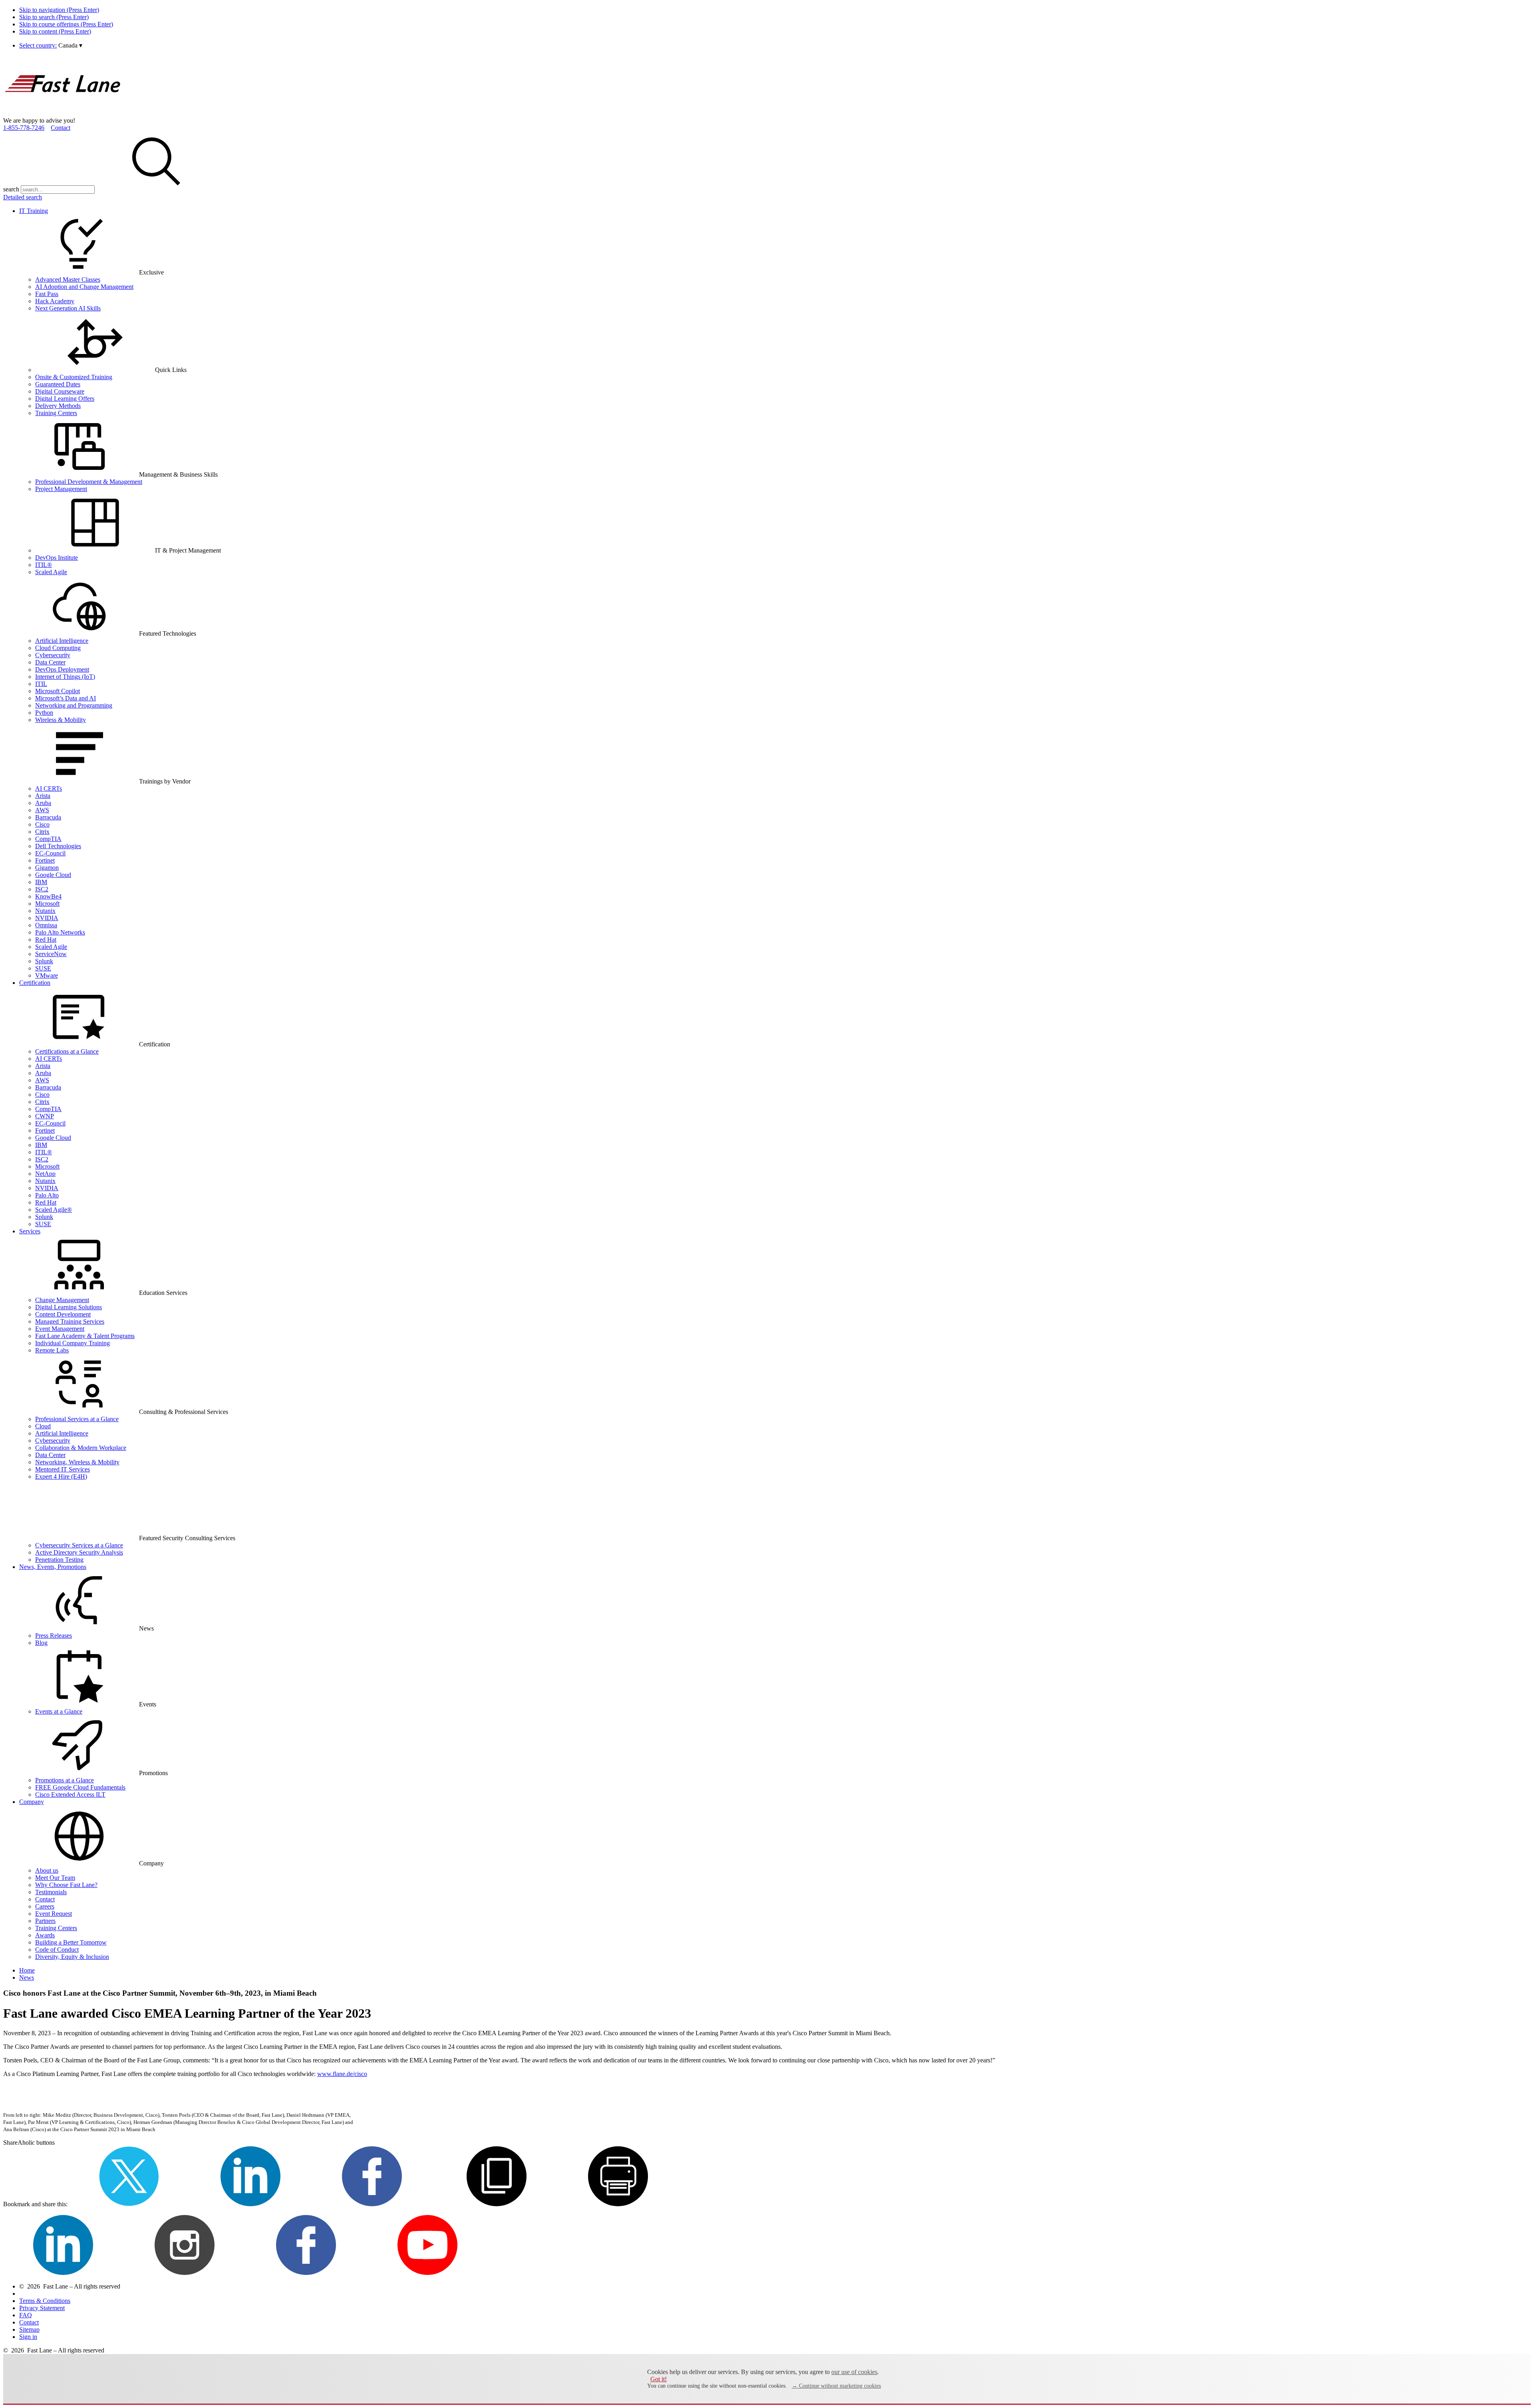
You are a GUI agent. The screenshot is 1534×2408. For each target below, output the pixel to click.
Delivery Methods (58, 406)
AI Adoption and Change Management (84, 287)
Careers (45, 1906)
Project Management (61, 489)
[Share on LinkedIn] (250, 2204)
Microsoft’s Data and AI (66, 698)
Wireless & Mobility (61, 720)
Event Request (54, 1914)
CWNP (45, 1116)
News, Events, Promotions (53, 1567)
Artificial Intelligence (62, 641)
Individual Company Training (73, 1343)
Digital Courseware (60, 391)
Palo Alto (47, 1195)
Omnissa (46, 925)
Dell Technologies (58, 846)
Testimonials (51, 1892)
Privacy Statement (42, 2308)
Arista (43, 796)
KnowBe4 (48, 896)
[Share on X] (129, 2204)
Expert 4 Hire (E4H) (61, 1476)
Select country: (38, 45)
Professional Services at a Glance (77, 1419)
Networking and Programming (74, 705)
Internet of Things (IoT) (65, 677)
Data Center (50, 662)
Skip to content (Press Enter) (55, 31)
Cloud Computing (58, 648)
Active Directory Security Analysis (79, 1552)
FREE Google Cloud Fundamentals (80, 1787)
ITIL (41, 684)
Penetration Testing (59, 1560)
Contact (61, 128)
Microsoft (47, 904)
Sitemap (29, 2329)
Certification (35, 983)
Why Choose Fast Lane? (66, 1885)
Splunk (44, 961)
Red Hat (46, 940)
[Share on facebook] (372, 2204)
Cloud (43, 1426)
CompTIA (48, 839)
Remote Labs (52, 1350)
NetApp (45, 1174)
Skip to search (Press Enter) (54, 17)
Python (44, 713)
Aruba (43, 803)
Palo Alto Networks (60, 932)
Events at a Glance (59, 1711)
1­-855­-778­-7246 (24, 128)
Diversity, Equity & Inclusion (72, 1957)
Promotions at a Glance (65, 1780)
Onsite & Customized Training (74, 377)
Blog (41, 1643)
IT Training (34, 211)
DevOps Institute (57, 558)
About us (47, 1870)
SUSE (43, 968)
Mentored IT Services (63, 1469)
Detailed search (23, 197)
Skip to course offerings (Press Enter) (66, 24)
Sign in (28, 2337)
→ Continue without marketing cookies (836, 2386)
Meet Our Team (55, 1878)
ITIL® (44, 565)
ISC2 (42, 889)
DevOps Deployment (62, 669)
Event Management (60, 1329)
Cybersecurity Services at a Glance (79, 1545)
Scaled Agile (51, 572)
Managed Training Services (70, 1321)
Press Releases (54, 1635)
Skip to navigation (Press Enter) (59, 10)
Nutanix (45, 911)
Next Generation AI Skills (68, 308)
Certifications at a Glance (67, 1051)
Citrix (42, 832)
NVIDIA (47, 918)
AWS (42, 810)
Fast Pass (47, 294)
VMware (47, 975)
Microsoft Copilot (58, 691)
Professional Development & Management (89, 482)
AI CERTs (49, 788)
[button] (70, 45)
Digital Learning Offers (65, 399)
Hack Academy (55, 301)
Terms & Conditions (45, 2301)
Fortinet (45, 860)
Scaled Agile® (54, 1210)
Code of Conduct (57, 1950)
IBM (41, 882)
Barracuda (48, 817)
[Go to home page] (63, 113)
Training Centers (56, 413)
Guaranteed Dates (58, 384)
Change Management (62, 1300)
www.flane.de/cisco (342, 2074)
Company (32, 1802)
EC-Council (50, 853)
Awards (45, 1935)
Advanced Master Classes (68, 279)
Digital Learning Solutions (69, 1307)
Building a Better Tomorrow (71, 1942)
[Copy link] (497, 2204)
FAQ (26, 2315)
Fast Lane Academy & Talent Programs (85, 1336)
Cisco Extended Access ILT (70, 1795)
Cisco (42, 824)
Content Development (63, 1314)
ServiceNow (51, 954)
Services (30, 1231)
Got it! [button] (659, 2379)
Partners (45, 1921)
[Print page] (618, 2204)
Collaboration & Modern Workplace (81, 1448)
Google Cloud (53, 875)
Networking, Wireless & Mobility (77, 1462)
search (11, 189)
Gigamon (47, 868)
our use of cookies (854, 2372)
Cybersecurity (53, 655)
